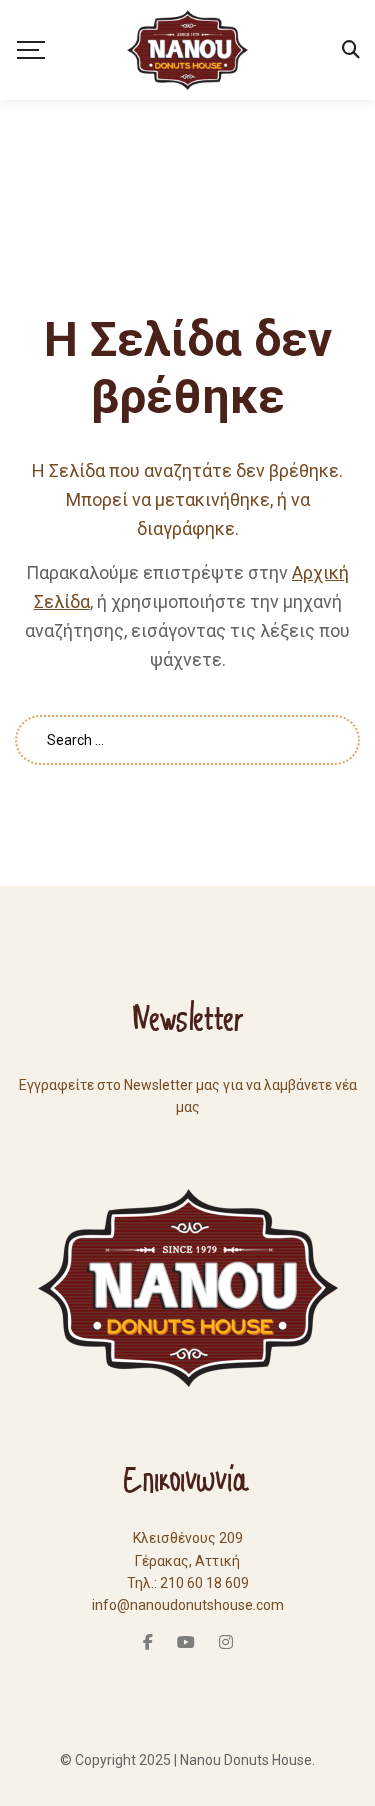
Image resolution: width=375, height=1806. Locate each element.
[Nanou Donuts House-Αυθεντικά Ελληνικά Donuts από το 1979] (187, 50)
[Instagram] (226, 1642)
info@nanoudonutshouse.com (188, 1605)
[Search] (351, 50)
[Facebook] (148, 1642)
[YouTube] (186, 1642)
